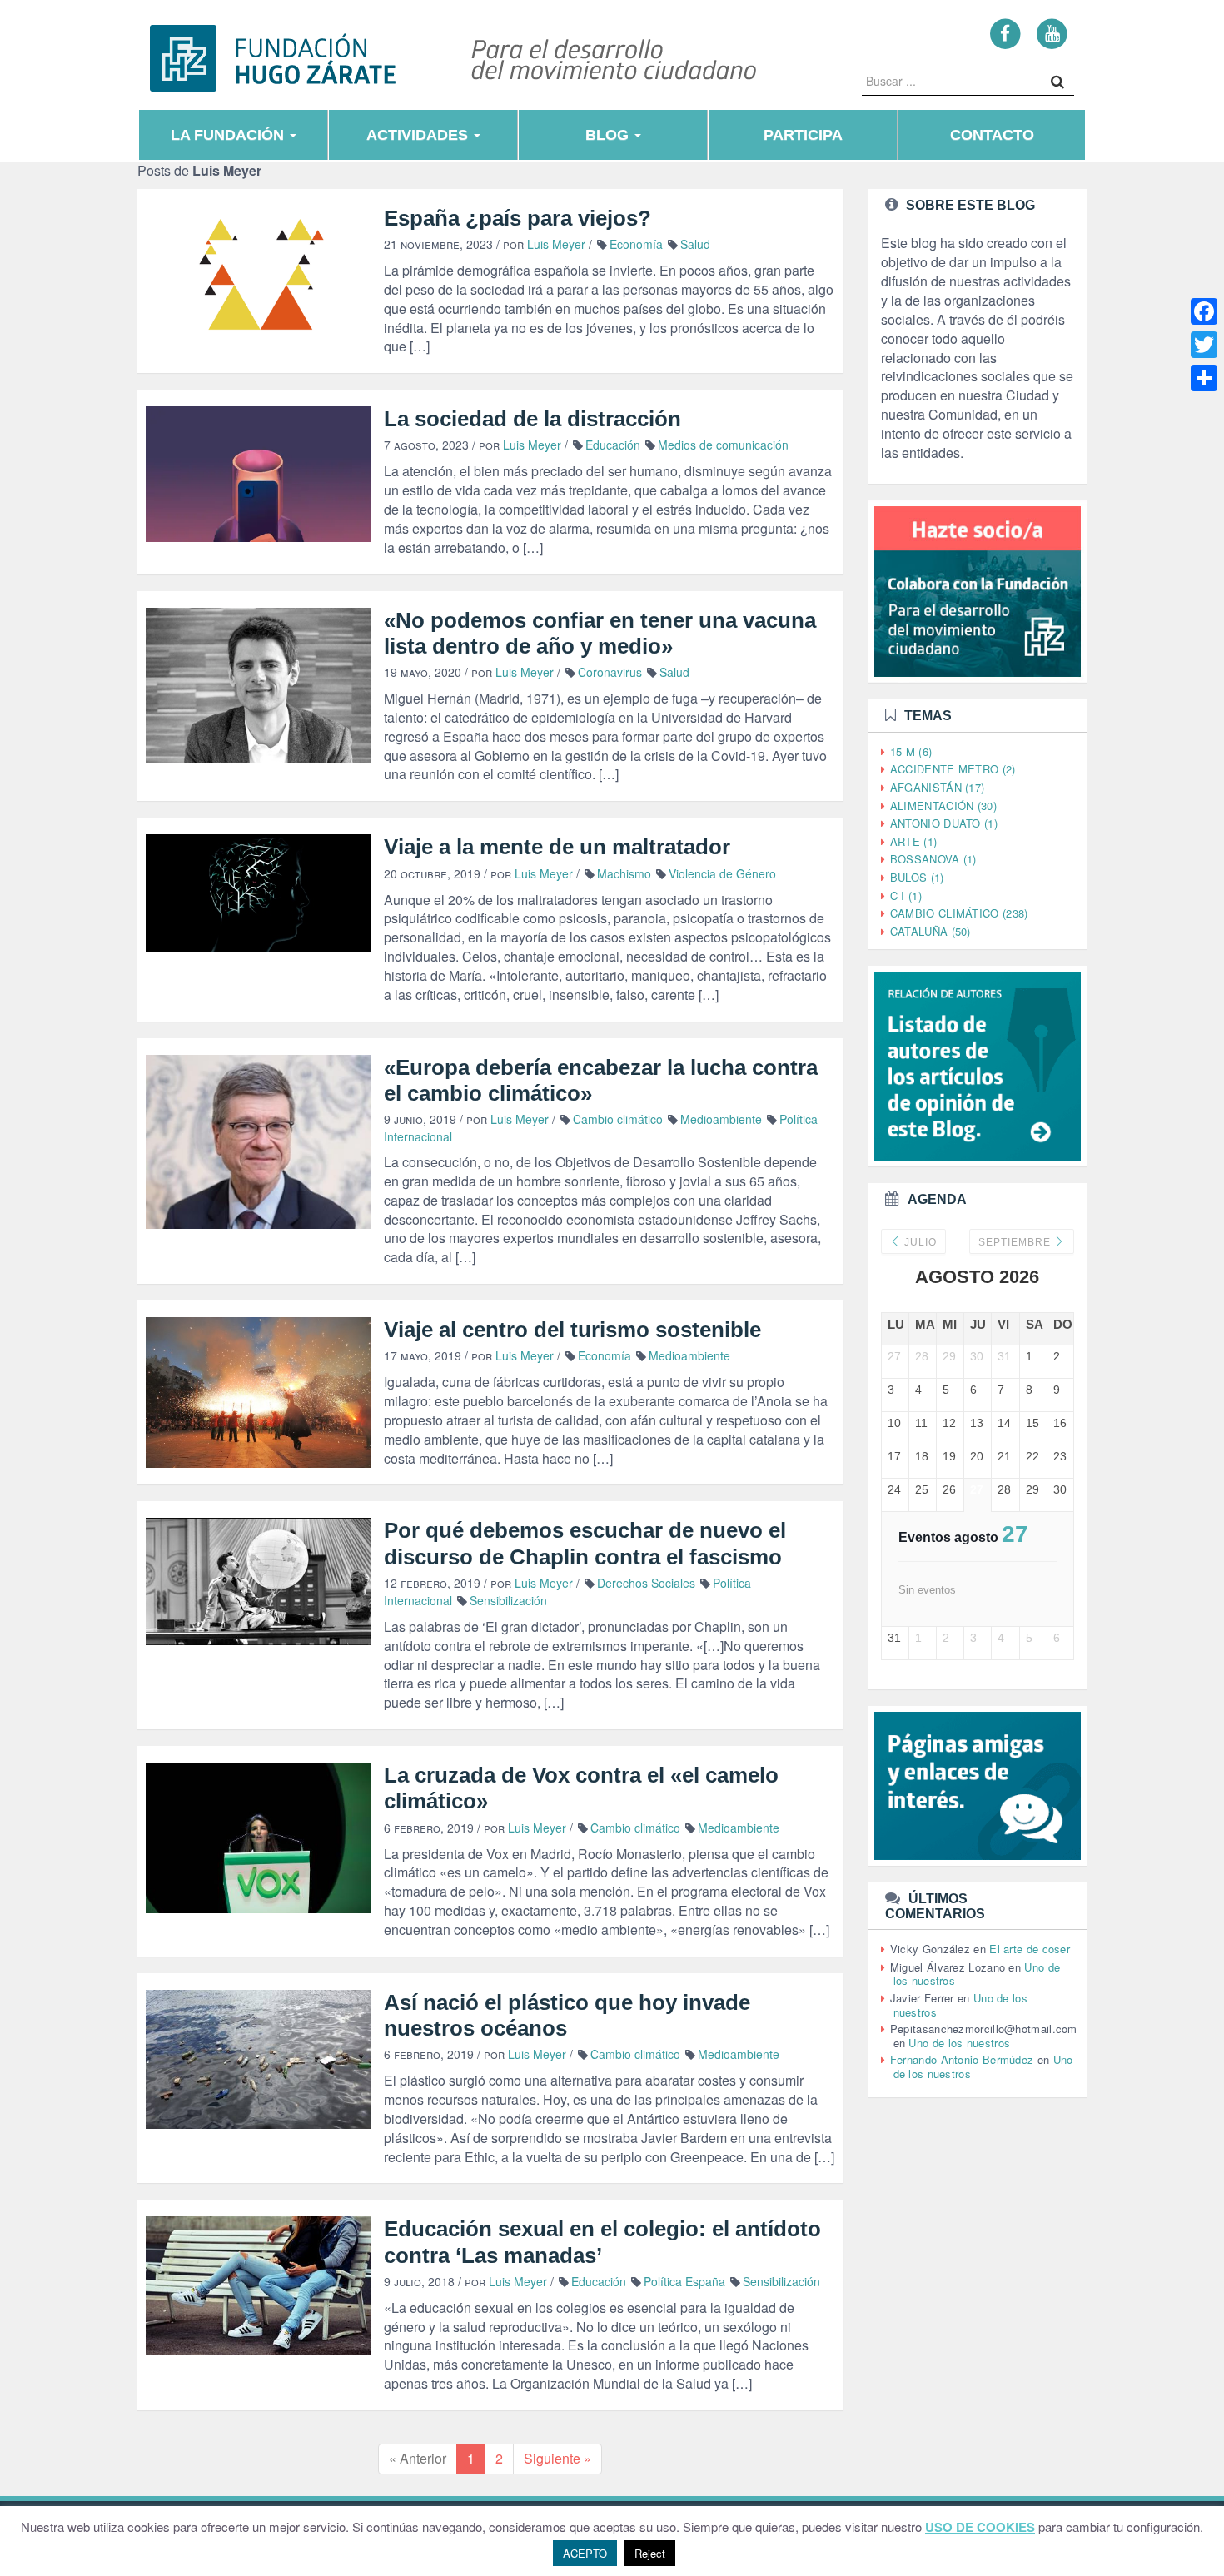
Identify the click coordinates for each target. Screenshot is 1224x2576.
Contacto (992, 135)
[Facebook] (1005, 33)
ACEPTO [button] (585, 2553)
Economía (636, 244)
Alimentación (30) (943, 806)
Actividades (419, 135)
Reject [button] (650, 2553)
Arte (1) (913, 841)
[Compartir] (1204, 378)
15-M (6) (911, 751)
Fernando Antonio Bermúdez (962, 2059)
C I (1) (906, 895)
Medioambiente (721, 1119)
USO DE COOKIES (980, 2527)
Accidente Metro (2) (953, 769)
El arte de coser (1030, 1949)
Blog (609, 135)
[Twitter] (1204, 345)
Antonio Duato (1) (944, 823)
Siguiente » (557, 2458)
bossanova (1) (933, 859)
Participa (803, 135)
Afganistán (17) (938, 787)
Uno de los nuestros (959, 2043)
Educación (613, 445)
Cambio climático (618, 1119)
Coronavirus (610, 672)
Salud (695, 244)
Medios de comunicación (723, 445)
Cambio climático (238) (959, 913)
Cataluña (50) (930, 931)
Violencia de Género (722, 873)
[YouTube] (1052, 33)
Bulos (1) (917, 877)
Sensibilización (508, 1600)
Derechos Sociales (646, 1583)
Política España (684, 2281)
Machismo (624, 873)
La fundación (229, 135)
